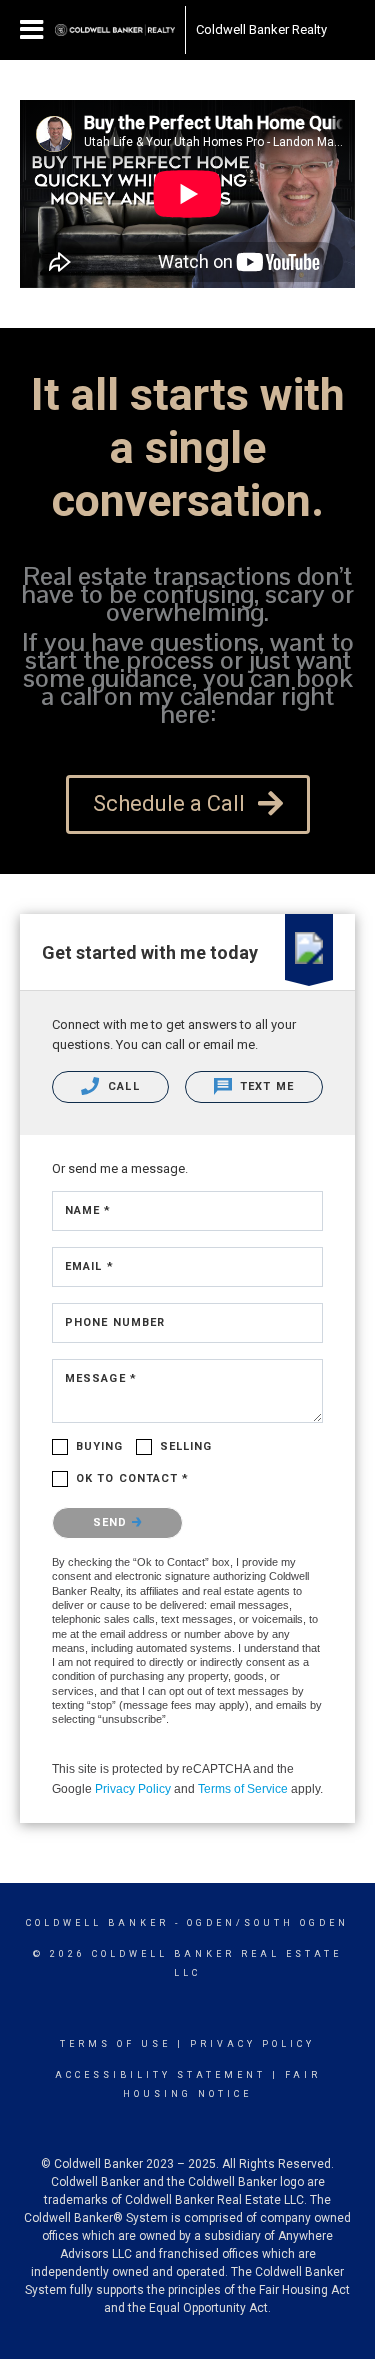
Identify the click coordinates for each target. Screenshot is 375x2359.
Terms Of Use (115, 2044)
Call (122, 1086)
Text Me (265, 1086)
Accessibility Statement (160, 2075)
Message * (101, 1378)
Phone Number (115, 1322)
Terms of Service (243, 1789)
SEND (112, 1522)
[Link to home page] (115, 30)
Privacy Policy (133, 1789)
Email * (89, 1266)
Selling (186, 1446)
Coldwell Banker (97, 1923)
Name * (88, 1210)
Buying (100, 1446)
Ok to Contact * (133, 1478)
